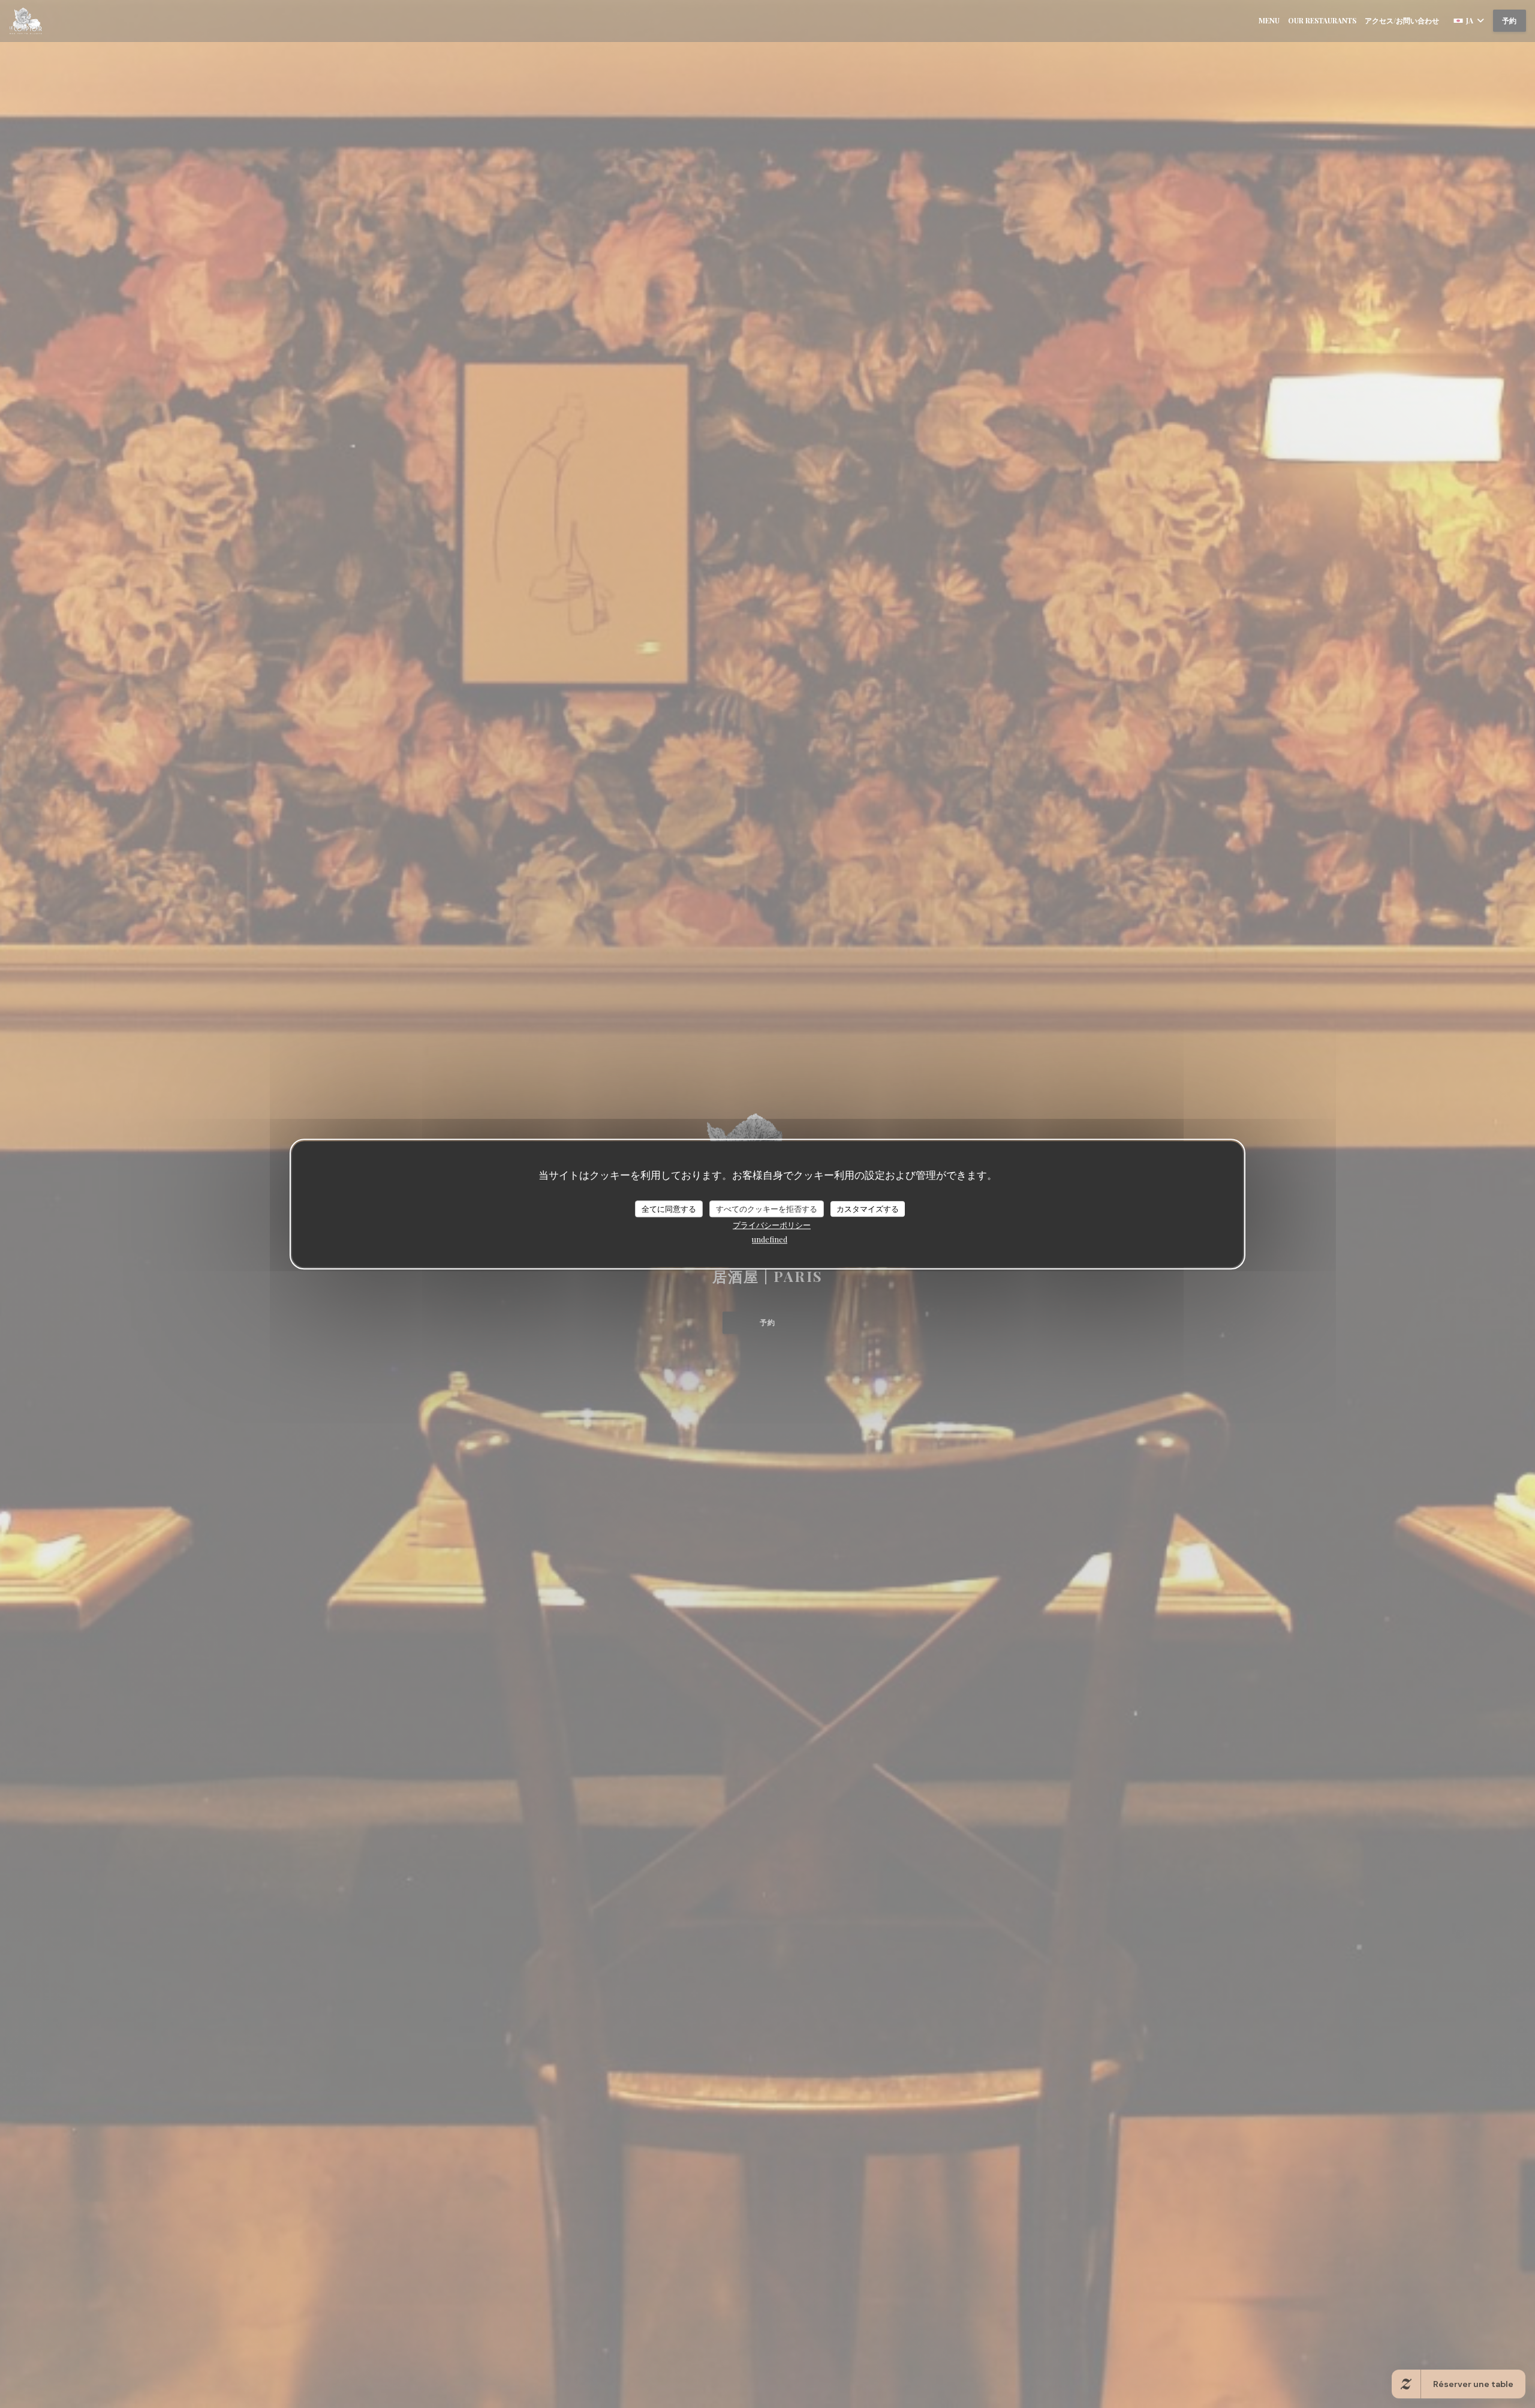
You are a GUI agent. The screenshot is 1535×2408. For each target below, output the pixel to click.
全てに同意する (669, 1208)
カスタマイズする (868, 1208)
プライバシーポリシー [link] (772, 1225)
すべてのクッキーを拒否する (767, 1208)
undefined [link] (770, 1239)
